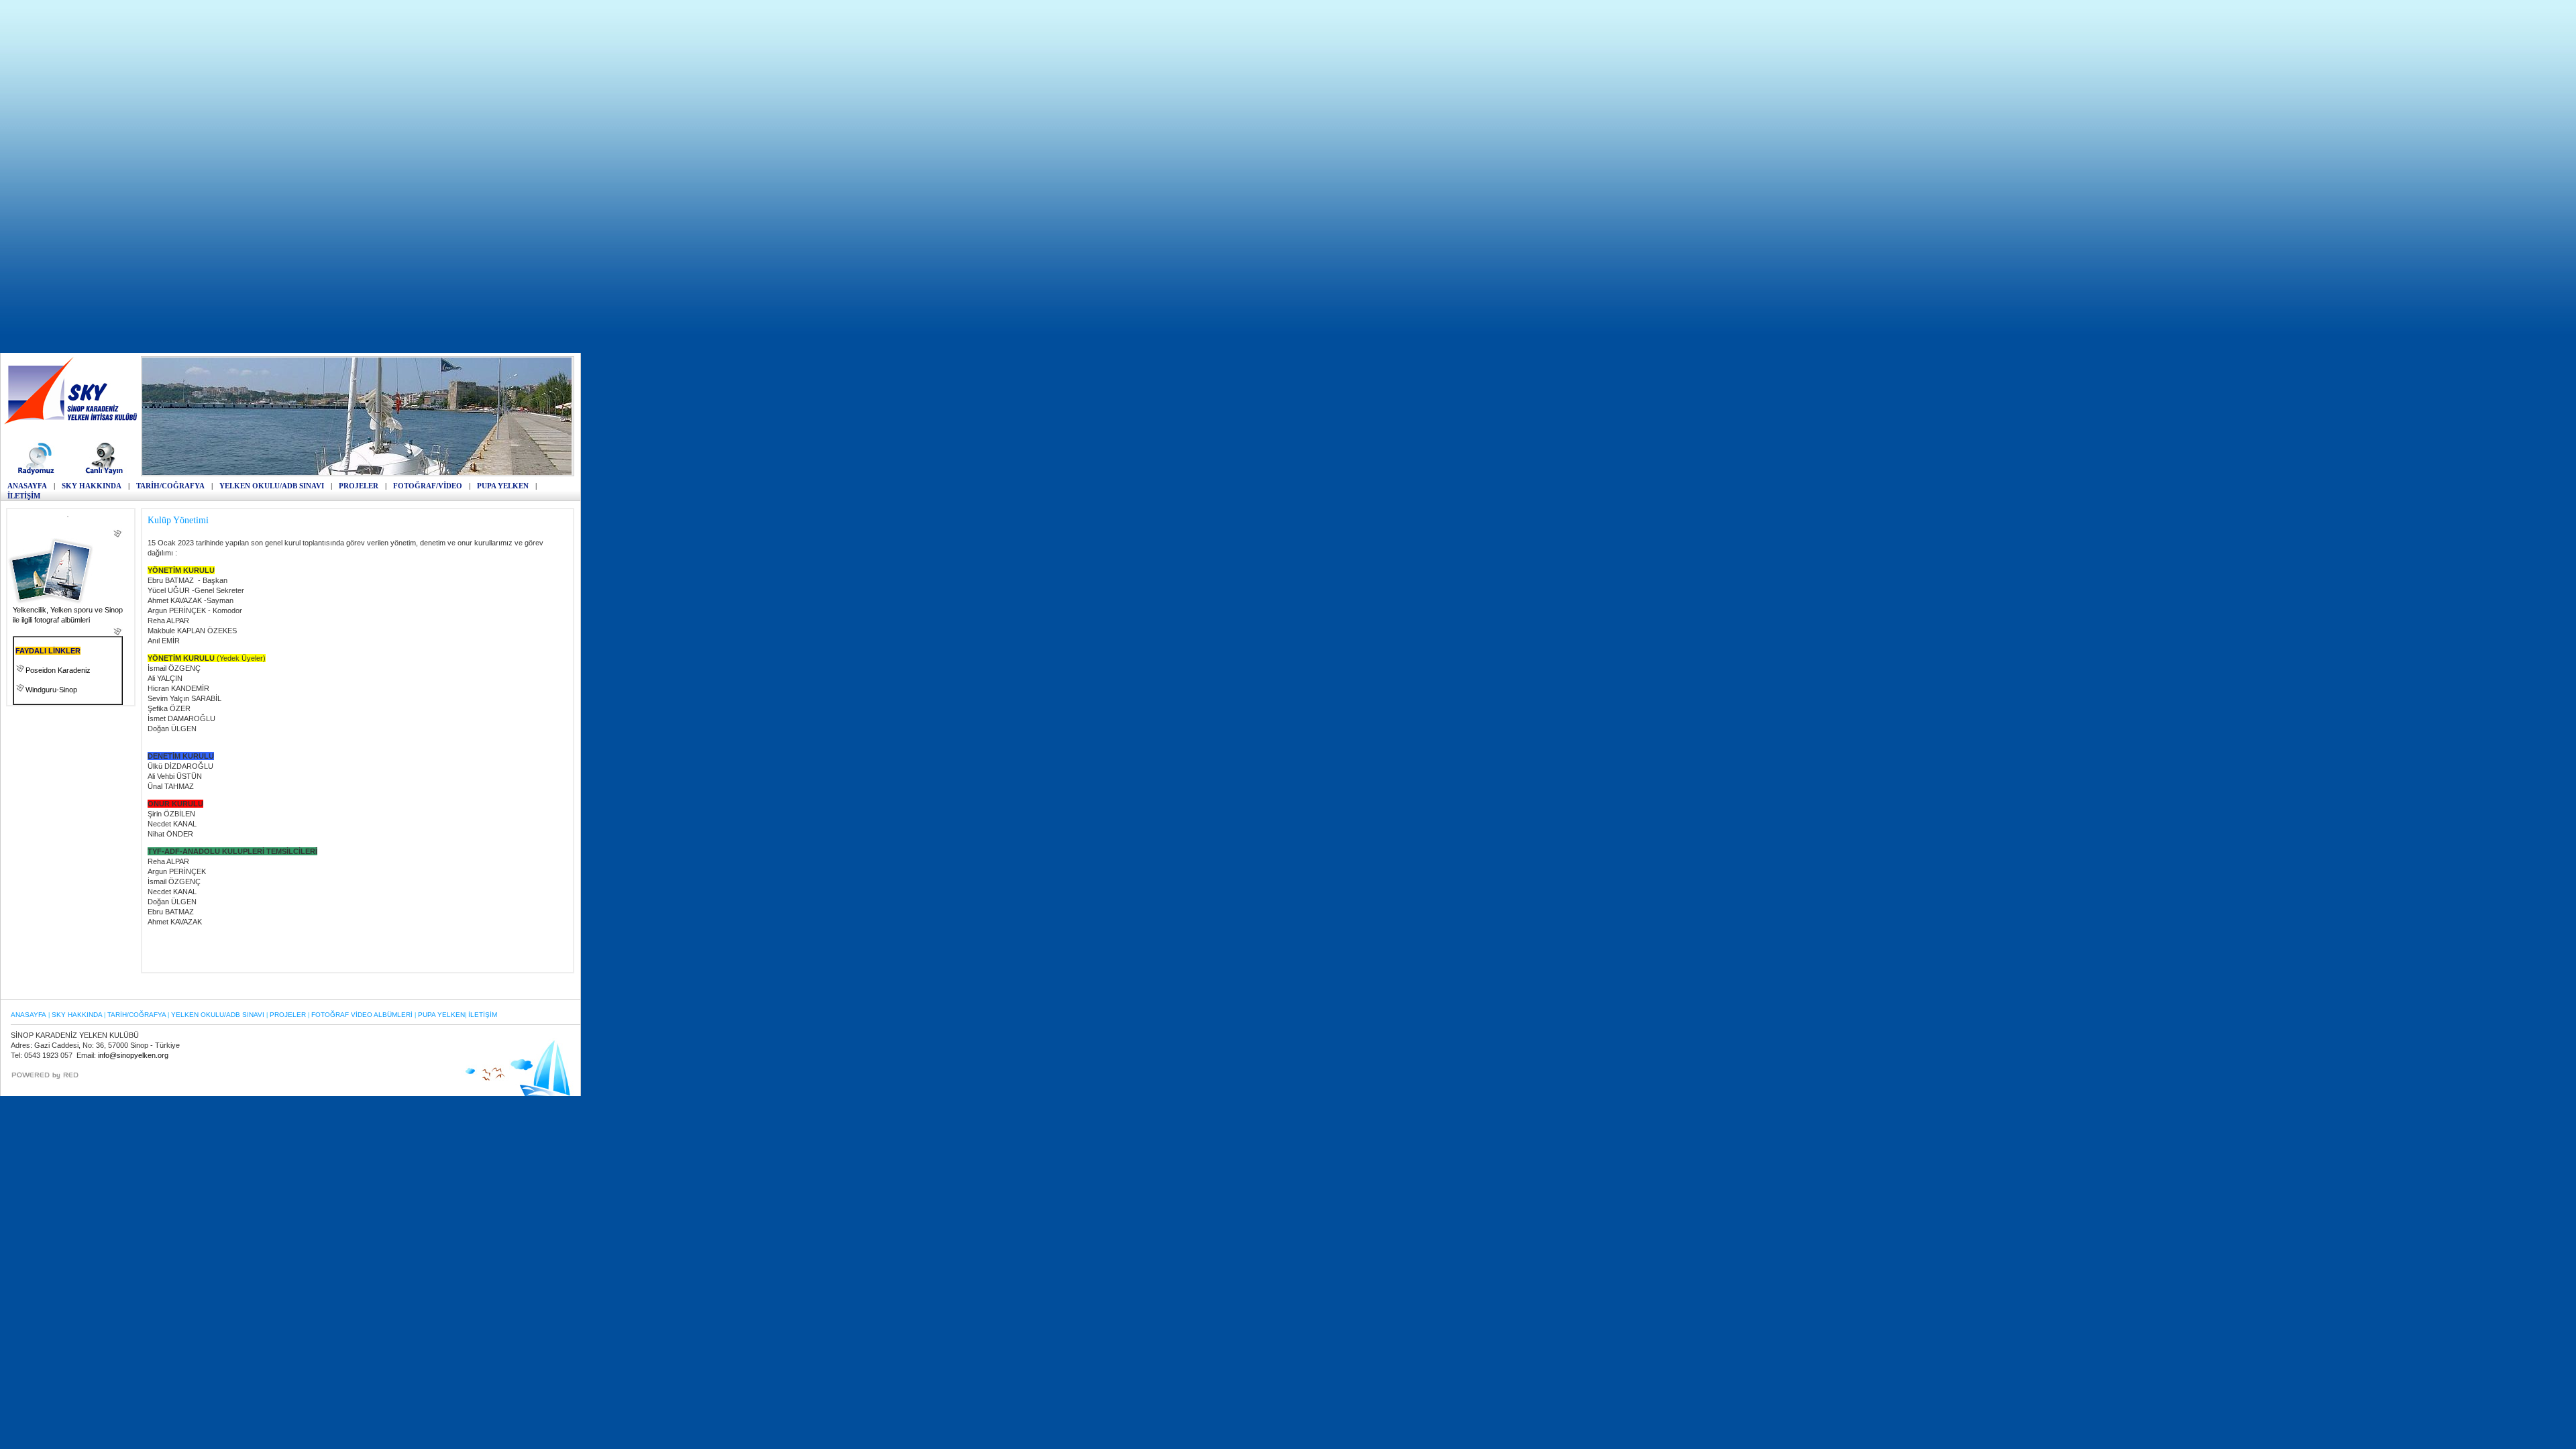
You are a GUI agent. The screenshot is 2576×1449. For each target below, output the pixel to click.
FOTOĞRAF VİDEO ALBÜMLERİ (362, 1015)
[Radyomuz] (38, 474)
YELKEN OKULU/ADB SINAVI (272, 486)
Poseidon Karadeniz (58, 670)
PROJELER (359, 486)
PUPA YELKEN (503, 486)
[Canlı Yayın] (104, 474)
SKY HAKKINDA (92, 486)
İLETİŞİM (24, 496)
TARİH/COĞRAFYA (170, 486)
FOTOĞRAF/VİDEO (428, 486)
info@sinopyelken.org (133, 1055)
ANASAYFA (27, 486)
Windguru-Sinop (51, 690)
